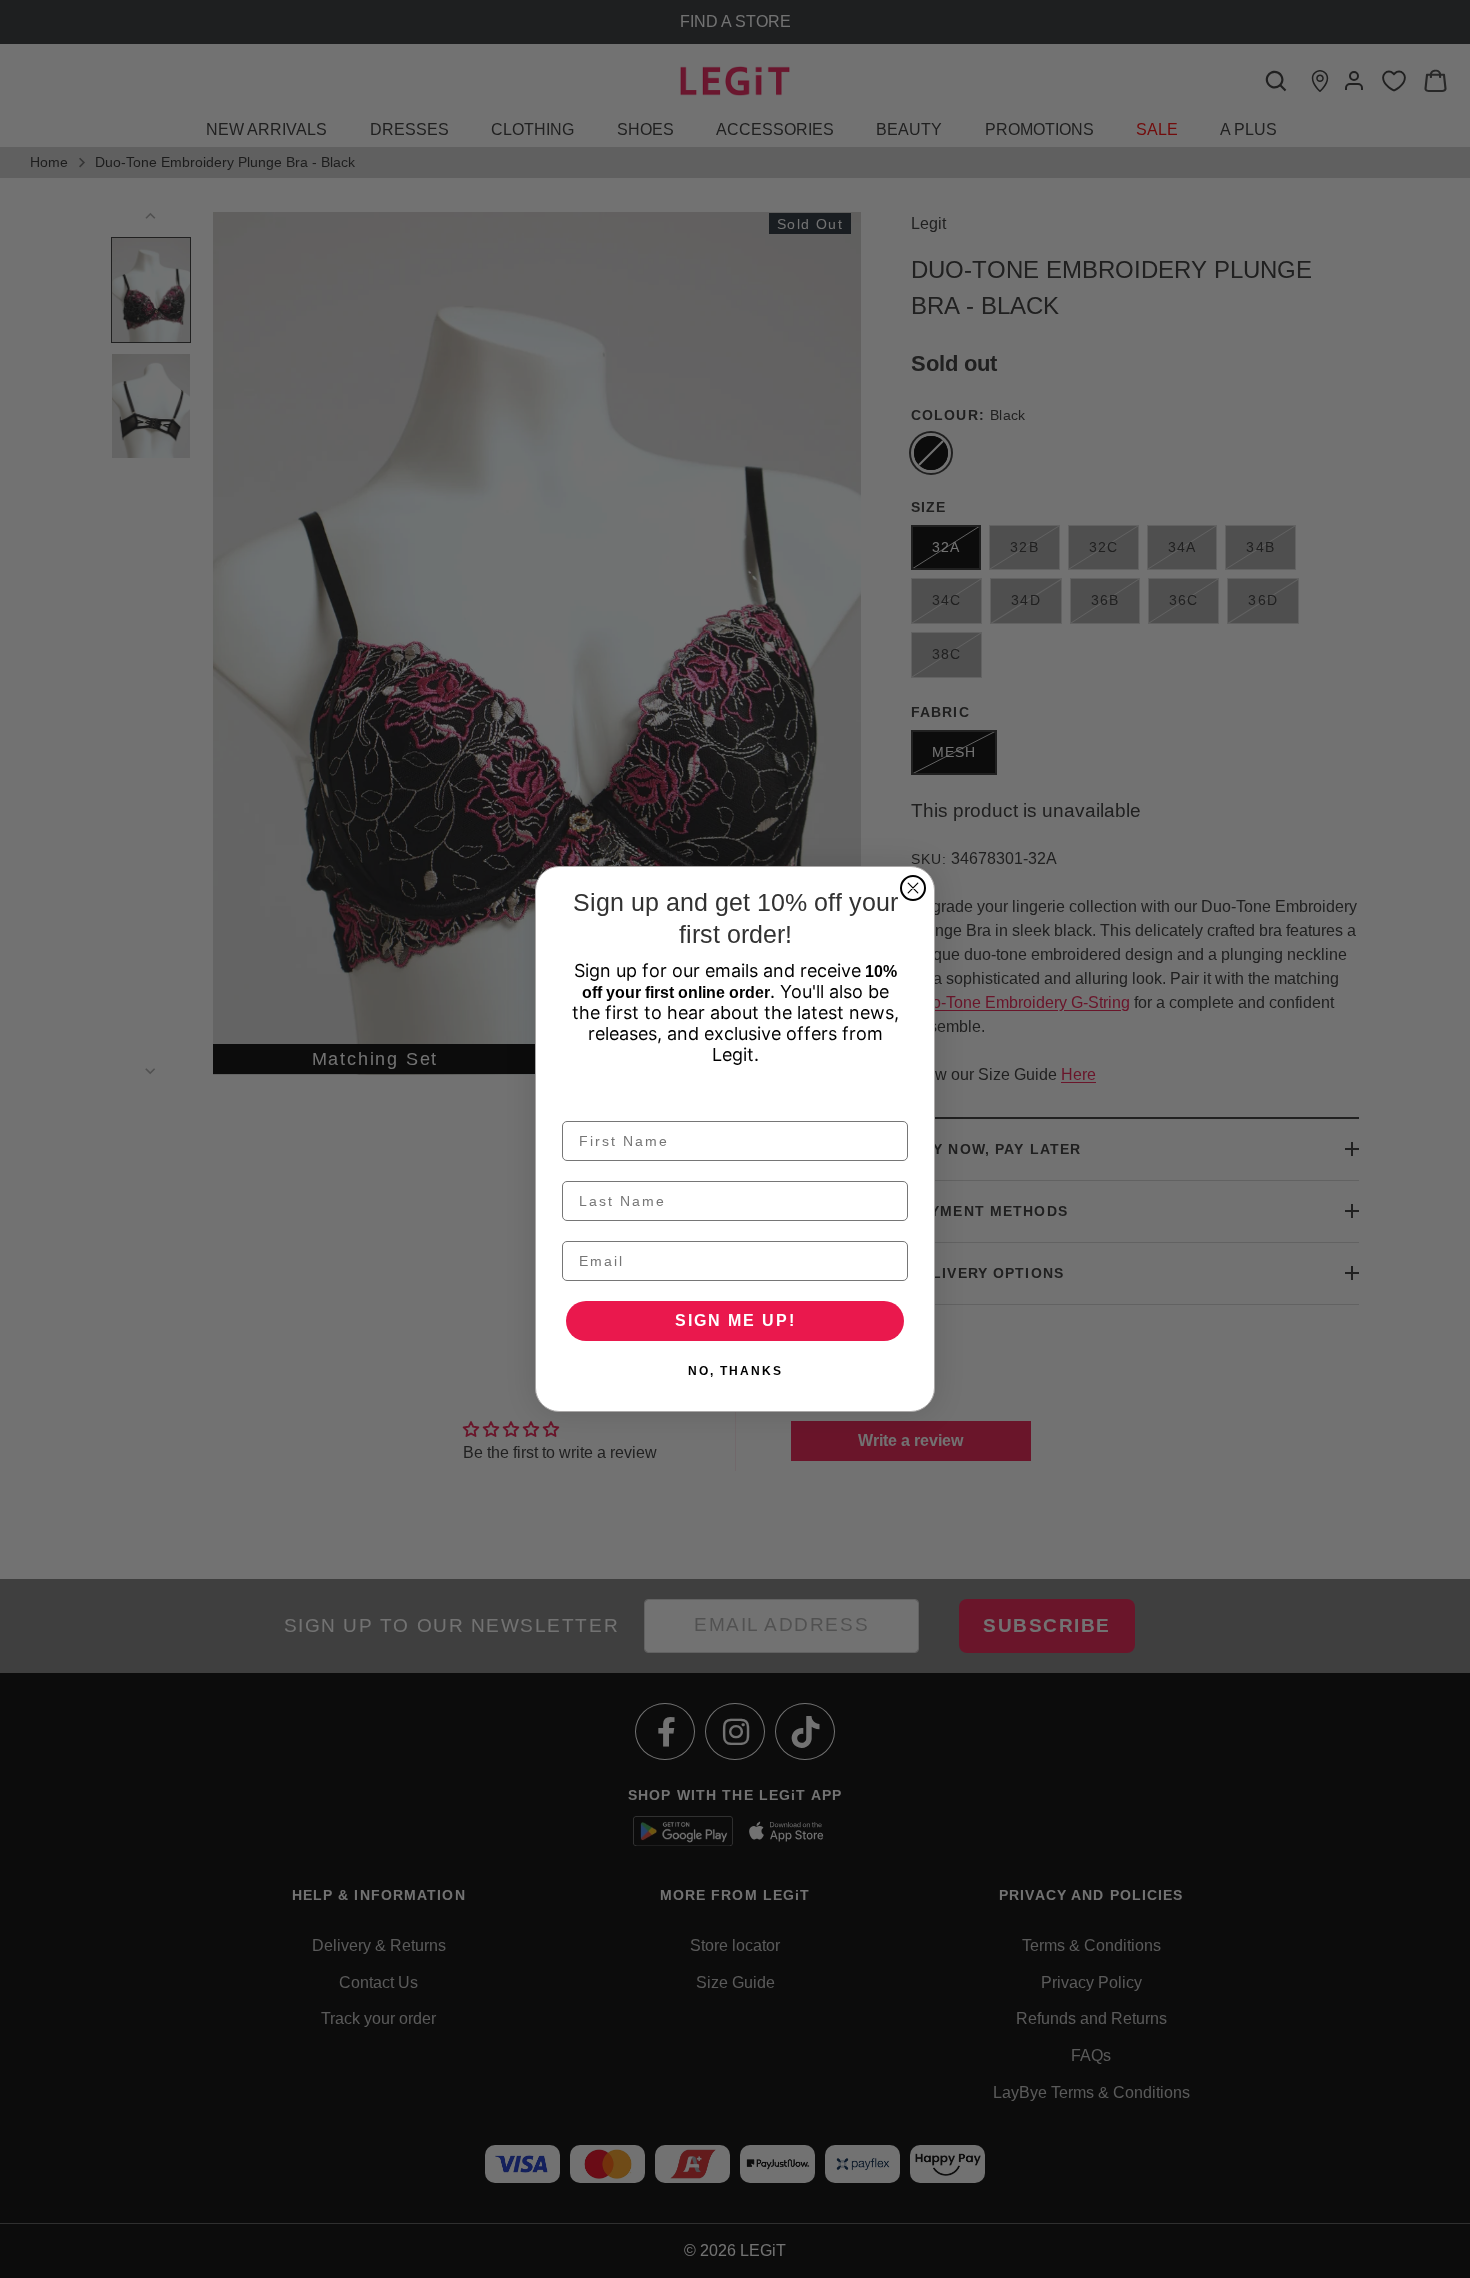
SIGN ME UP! (735, 1320)
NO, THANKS (735, 1371)
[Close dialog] (913, 888)
